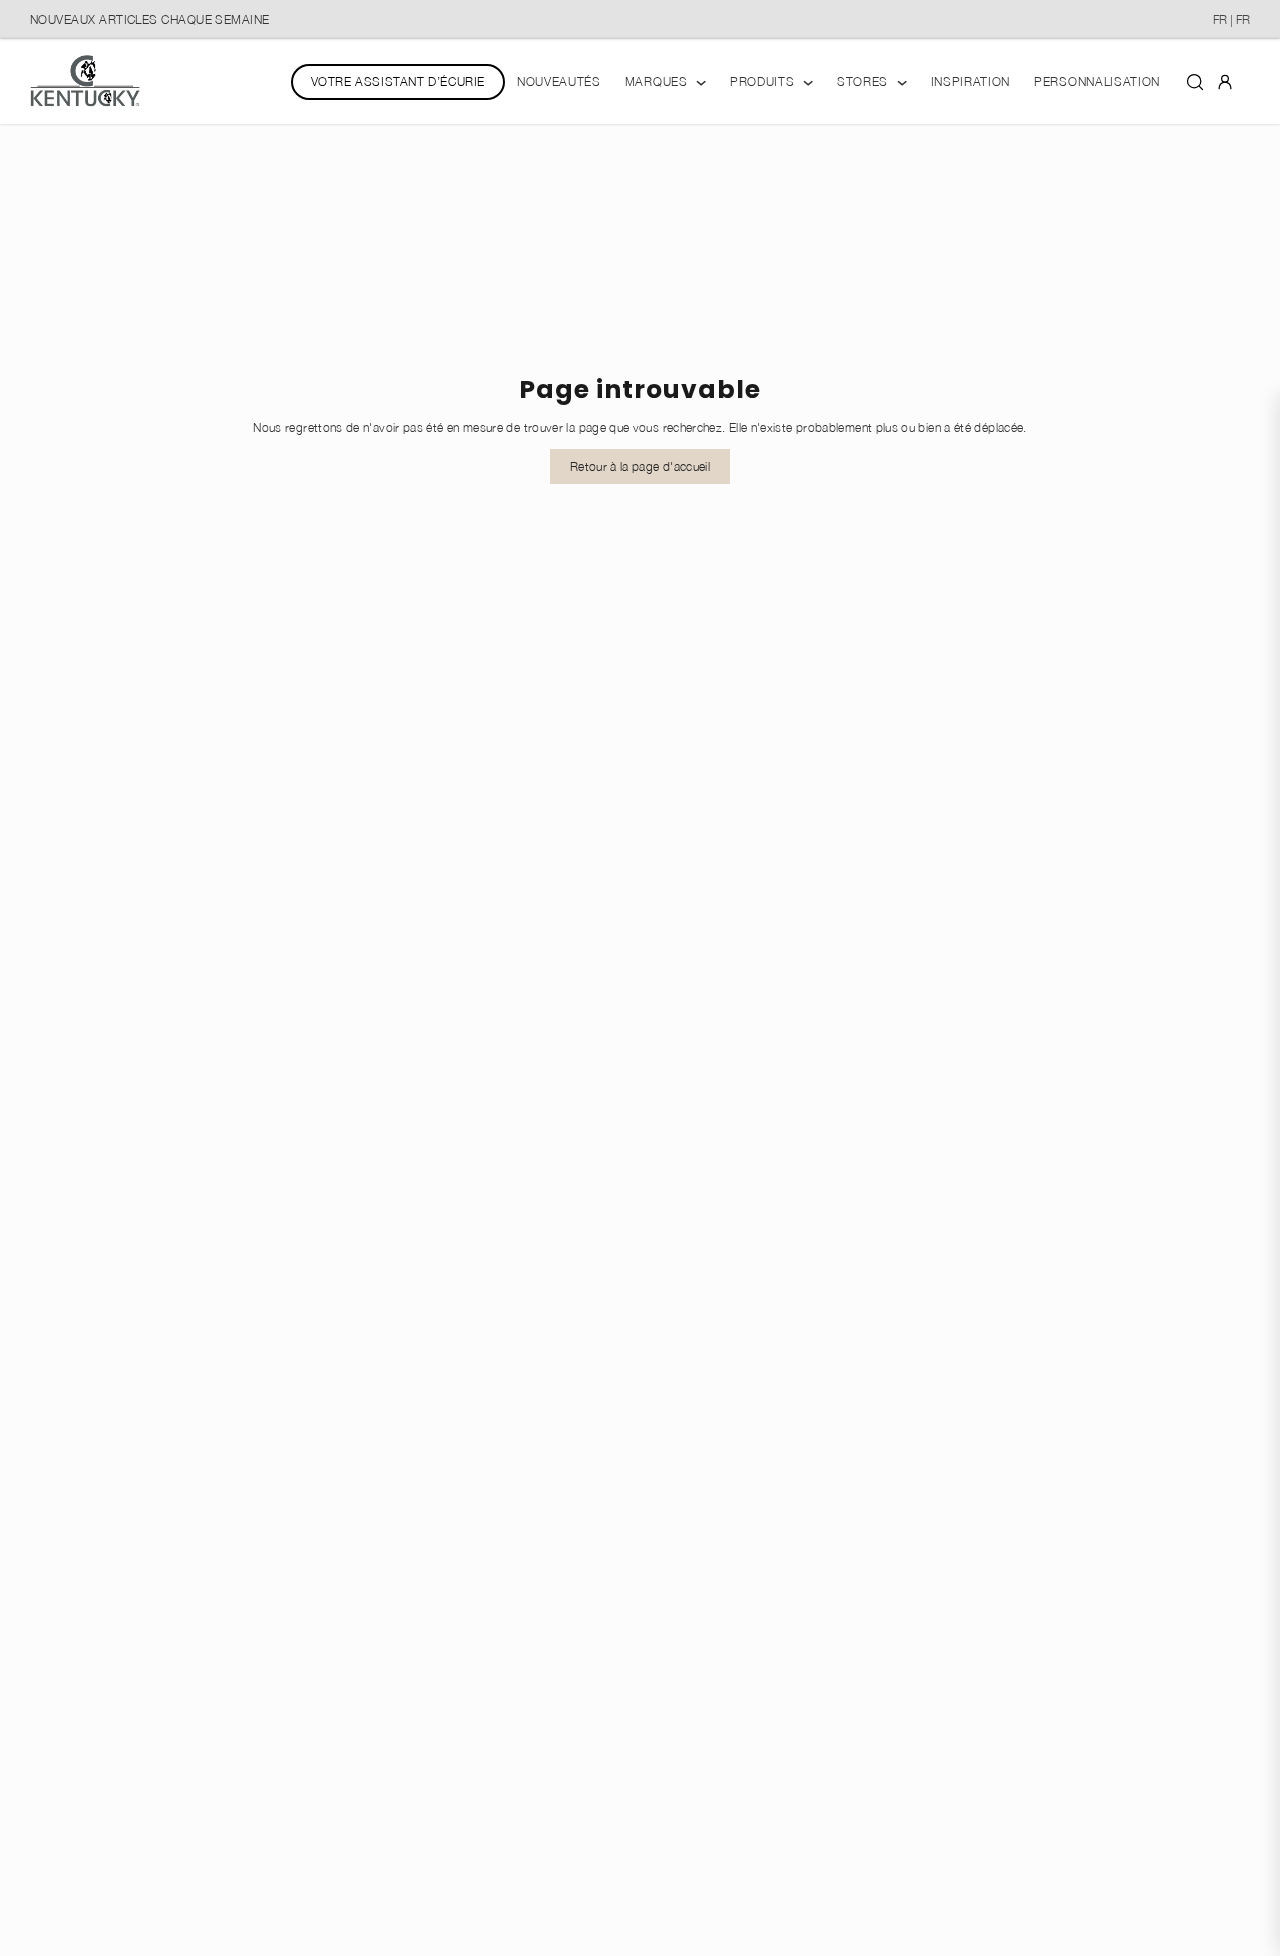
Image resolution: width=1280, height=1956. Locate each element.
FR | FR (1231, 19)
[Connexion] (1225, 80)
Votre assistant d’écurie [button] (398, 81)
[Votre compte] (1225, 81)
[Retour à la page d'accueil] (85, 81)
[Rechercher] (1195, 81)
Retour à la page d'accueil (640, 466)
